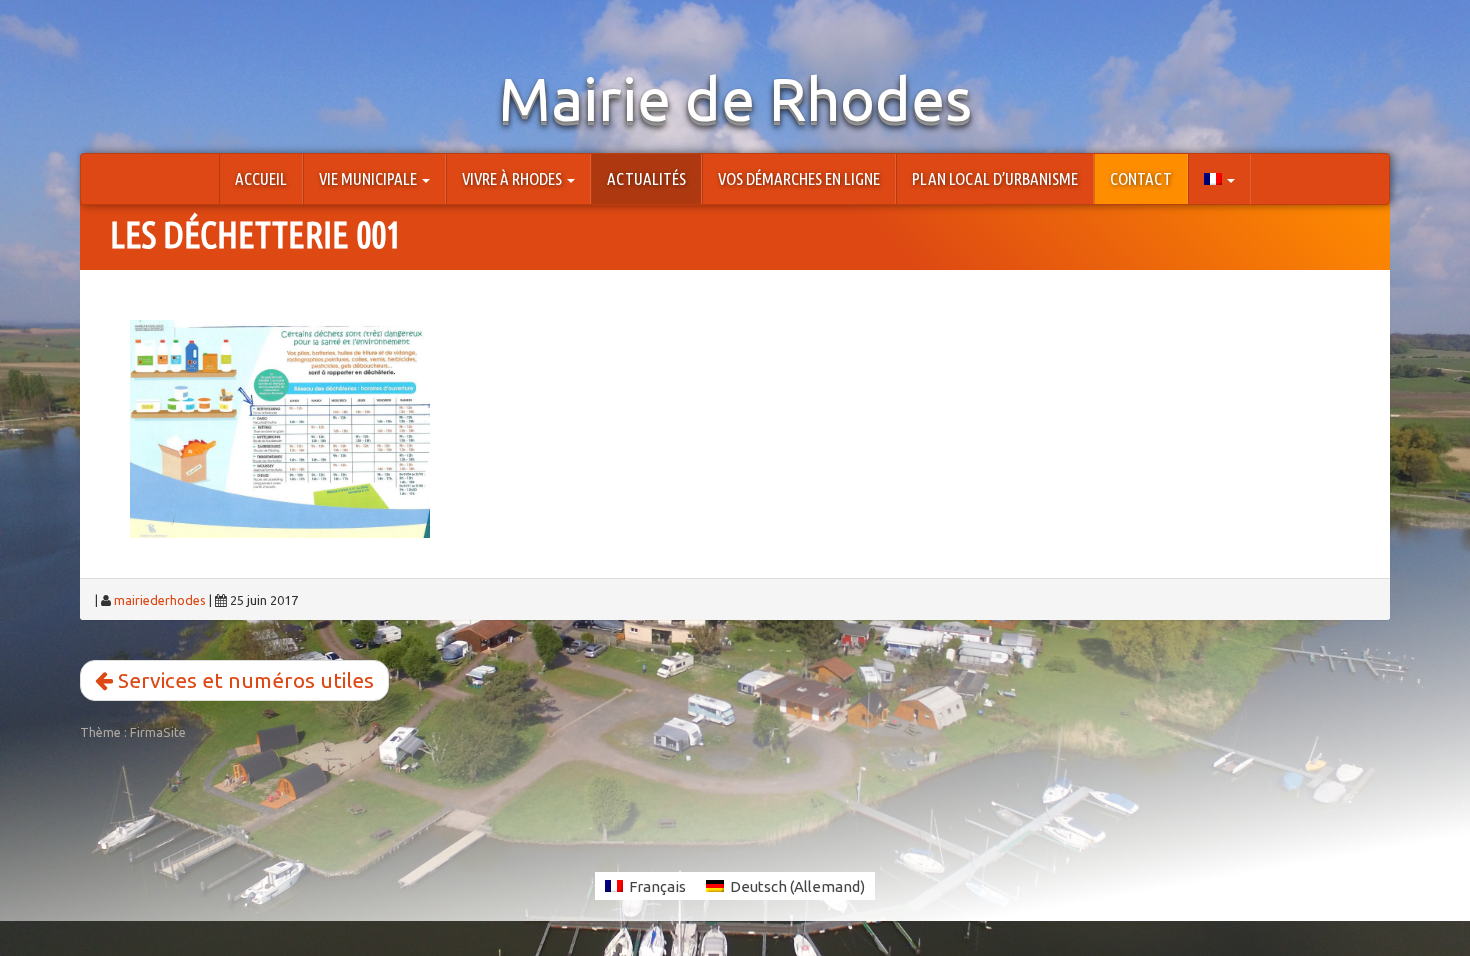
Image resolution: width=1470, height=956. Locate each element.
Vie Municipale (369, 178)
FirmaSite (158, 732)
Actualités (646, 178)
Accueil (261, 178)
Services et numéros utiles (243, 680)
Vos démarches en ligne (799, 178)
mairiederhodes (160, 600)
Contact (1141, 178)
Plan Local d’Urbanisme (995, 178)
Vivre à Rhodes (513, 178)
